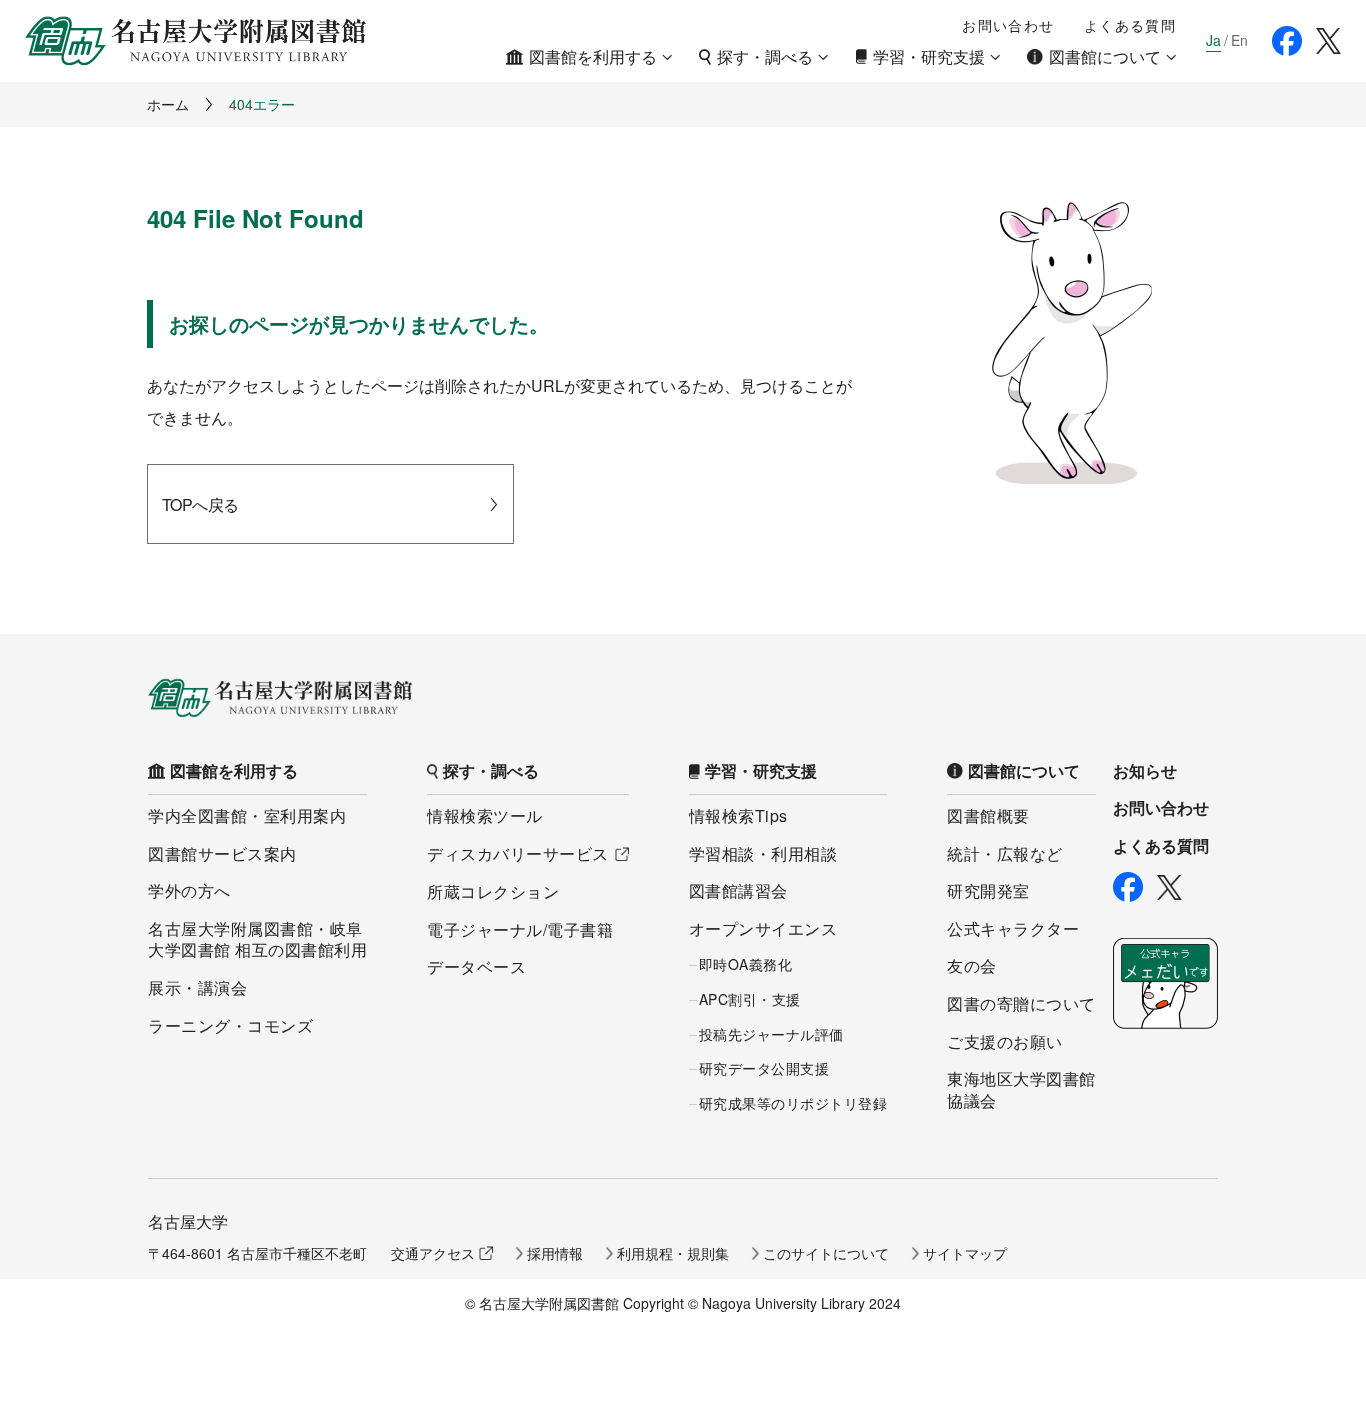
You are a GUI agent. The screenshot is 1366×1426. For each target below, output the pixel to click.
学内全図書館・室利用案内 (247, 815)
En (1239, 40)
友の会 (972, 965)
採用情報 (555, 1253)
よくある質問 (1130, 25)
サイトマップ (965, 1253)
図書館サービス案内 (222, 853)
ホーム (168, 104)
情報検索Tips (738, 815)
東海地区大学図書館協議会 (1021, 1089)
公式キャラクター (1013, 928)
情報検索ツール (485, 815)
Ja (1213, 40)
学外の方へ (189, 890)
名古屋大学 (188, 1221)
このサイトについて (826, 1253)
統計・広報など (1005, 853)
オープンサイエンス (763, 928)
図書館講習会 (738, 890)
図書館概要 (988, 815)
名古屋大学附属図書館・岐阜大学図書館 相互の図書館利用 (257, 939)
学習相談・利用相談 (763, 853)
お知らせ (1145, 771)
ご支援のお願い (1005, 1041)
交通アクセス (433, 1253)
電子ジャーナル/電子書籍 (520, 929)
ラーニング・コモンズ (230, 1025)
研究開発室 (988, 890)
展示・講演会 (197, 987)
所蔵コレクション (493, 891)
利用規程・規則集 (673, 1253)
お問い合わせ (1008, 25)
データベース (476, 966)
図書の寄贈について (1021, 1003)
